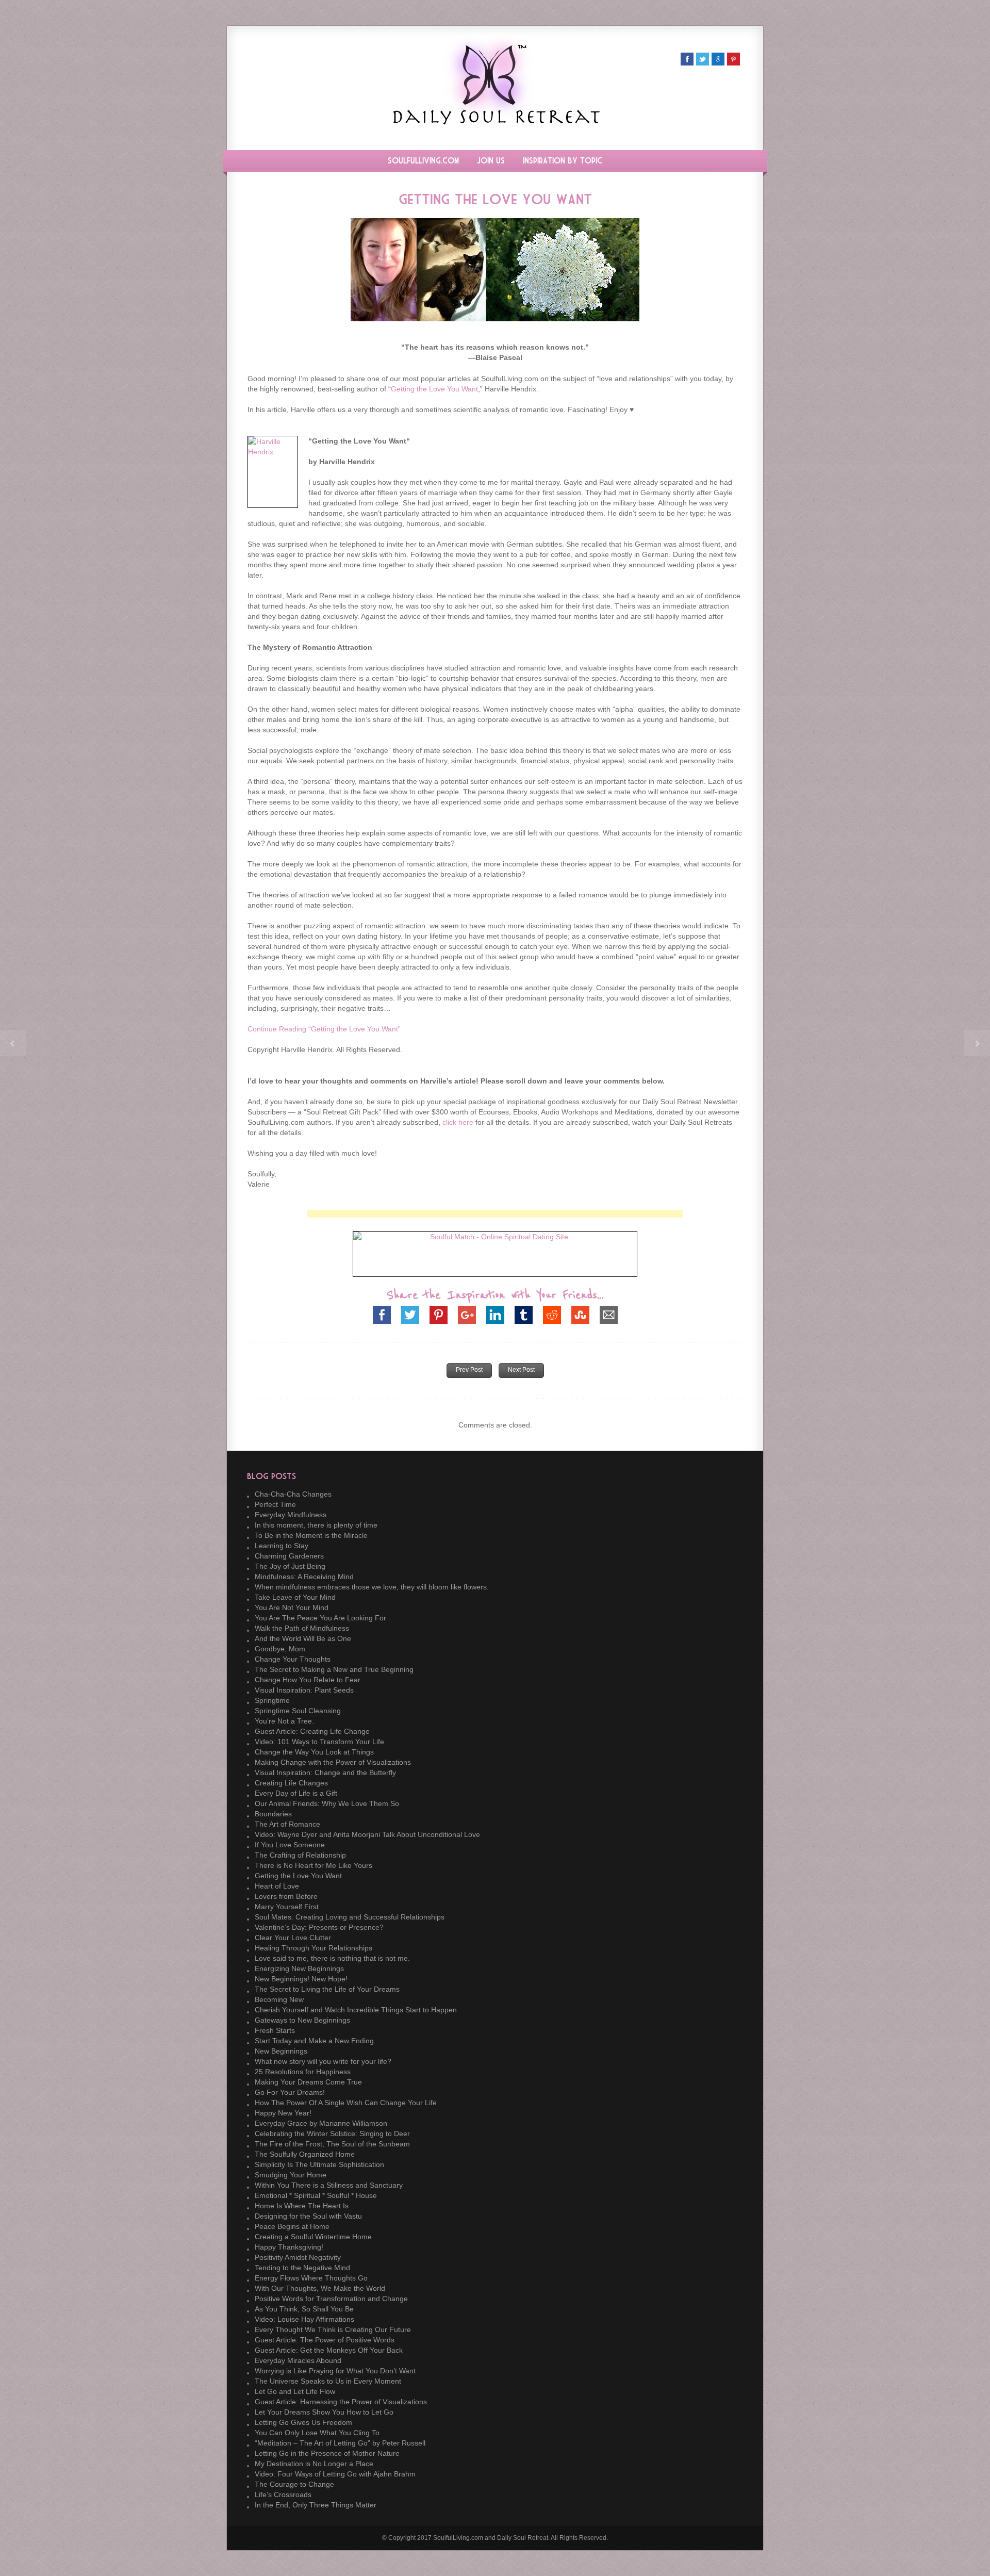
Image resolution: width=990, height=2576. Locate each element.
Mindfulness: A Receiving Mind (304, 1577)
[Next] (977, 1043)
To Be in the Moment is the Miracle (311, 1535)
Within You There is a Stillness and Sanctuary (329, 2185)
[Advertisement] (495, 1214)
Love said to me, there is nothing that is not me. (332, 1958)
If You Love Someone (290, 1845)
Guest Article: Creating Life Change (312, 1731)
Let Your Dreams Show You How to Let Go (324, 2412)
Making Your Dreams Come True (308, 2082)
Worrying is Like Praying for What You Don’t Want (335, 2371)
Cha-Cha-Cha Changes (293, 1494)
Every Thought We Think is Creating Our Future (333, 2329)
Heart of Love (277, 1886)
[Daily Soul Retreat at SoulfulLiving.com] (495, 122)
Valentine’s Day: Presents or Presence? (319, 1927)
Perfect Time (275, 1504)
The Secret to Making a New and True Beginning (334, 1669)
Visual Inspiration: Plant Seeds (304, 1690)
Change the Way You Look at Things (314, 1752)
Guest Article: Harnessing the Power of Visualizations (341, 2402)
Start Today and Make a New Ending (314, 2041)
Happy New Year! (283, 2113)
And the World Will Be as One (303, 1638)
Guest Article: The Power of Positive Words (325, 2340)
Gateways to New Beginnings (302, 2020)
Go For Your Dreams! (290, 2092)
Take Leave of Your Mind (295, 1597)
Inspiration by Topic (563, 161)
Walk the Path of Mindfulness (302, 1628)
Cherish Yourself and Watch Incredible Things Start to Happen (356, 2010)
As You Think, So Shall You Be (304, 2309)
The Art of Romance (287, 1824)
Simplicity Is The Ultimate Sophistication (319, 2164)
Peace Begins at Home (292, 2226)
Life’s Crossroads (283, 2495)
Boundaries (273, 1814)
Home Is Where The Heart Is (302, 2206)
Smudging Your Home (291, 2175)
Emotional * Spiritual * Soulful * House (316, 2195)
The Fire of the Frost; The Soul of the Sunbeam (332, 2144)
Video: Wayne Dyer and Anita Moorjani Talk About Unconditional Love (367, 1834)
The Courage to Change (294, 2484)
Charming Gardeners (289, 1556)
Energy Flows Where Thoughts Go (311, 2278)
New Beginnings (281, 2051)
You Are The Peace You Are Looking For (320, 1618)
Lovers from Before (286, 1896)
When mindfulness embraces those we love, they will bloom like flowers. (372, 1587)
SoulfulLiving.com (423, 161)
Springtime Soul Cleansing (298, 1711)
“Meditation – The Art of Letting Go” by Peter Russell (340, 2443)
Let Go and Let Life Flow (295, 2391)
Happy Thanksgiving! (289, 2247)
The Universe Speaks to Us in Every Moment (328, 2381)
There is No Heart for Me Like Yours (313, 1865)
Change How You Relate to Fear (308, 1680)
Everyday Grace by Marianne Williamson (321, 2123)
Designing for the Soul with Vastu (308, 2216)
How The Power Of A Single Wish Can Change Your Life (346, 2103)
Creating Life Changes (291, 1783)
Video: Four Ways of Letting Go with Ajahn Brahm (335, 2474)
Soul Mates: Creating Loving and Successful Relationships (350, 1917)
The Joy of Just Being (290, 1566)
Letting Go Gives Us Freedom (303, 2422)
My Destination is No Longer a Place (314, 2464)
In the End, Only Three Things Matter (316, 2505)
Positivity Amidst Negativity (298, 2257)
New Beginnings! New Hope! (301, 1979)
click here (458, 1122)
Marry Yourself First (287, 1907)
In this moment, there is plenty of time (316, 1525)
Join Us (491, 161)
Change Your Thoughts (293, 1659)
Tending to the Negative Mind (302, 2268)
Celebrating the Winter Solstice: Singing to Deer (332, 2134)
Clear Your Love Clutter (293, 1938)
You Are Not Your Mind (292, 1607)
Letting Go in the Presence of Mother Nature (327, 2453)
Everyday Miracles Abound (298, 2360)
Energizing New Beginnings (299, 1968)
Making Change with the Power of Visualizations (333, 1762)
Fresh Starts (275, 2030)
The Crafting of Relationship (300, 1855)
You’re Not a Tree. (284, 1721)
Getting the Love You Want (434, 389)
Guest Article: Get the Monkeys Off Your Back (329, 2350)
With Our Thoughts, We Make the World (320, 2288)
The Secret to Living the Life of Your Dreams (327, 1989)
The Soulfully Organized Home (305, 2154)
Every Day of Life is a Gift (296, 1793)
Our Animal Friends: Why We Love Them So (327, 1803)
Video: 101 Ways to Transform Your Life (319, 1742)
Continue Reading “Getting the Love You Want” (324, 1029)
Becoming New (279, 1999)
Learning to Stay (282, 1546)
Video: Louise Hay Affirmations (304, 2319)
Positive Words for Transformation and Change (331, 2299)
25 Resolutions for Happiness (303, 2072)
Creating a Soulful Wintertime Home (313, 2237)
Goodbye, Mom (280, 1649)
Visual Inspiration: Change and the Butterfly (325, 1773)
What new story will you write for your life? (323, 2061)
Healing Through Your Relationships (313, 1948)
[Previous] (13, 1043)
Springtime (272, 1700)
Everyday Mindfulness (291, 1515)
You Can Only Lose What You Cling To (317, 2433)
